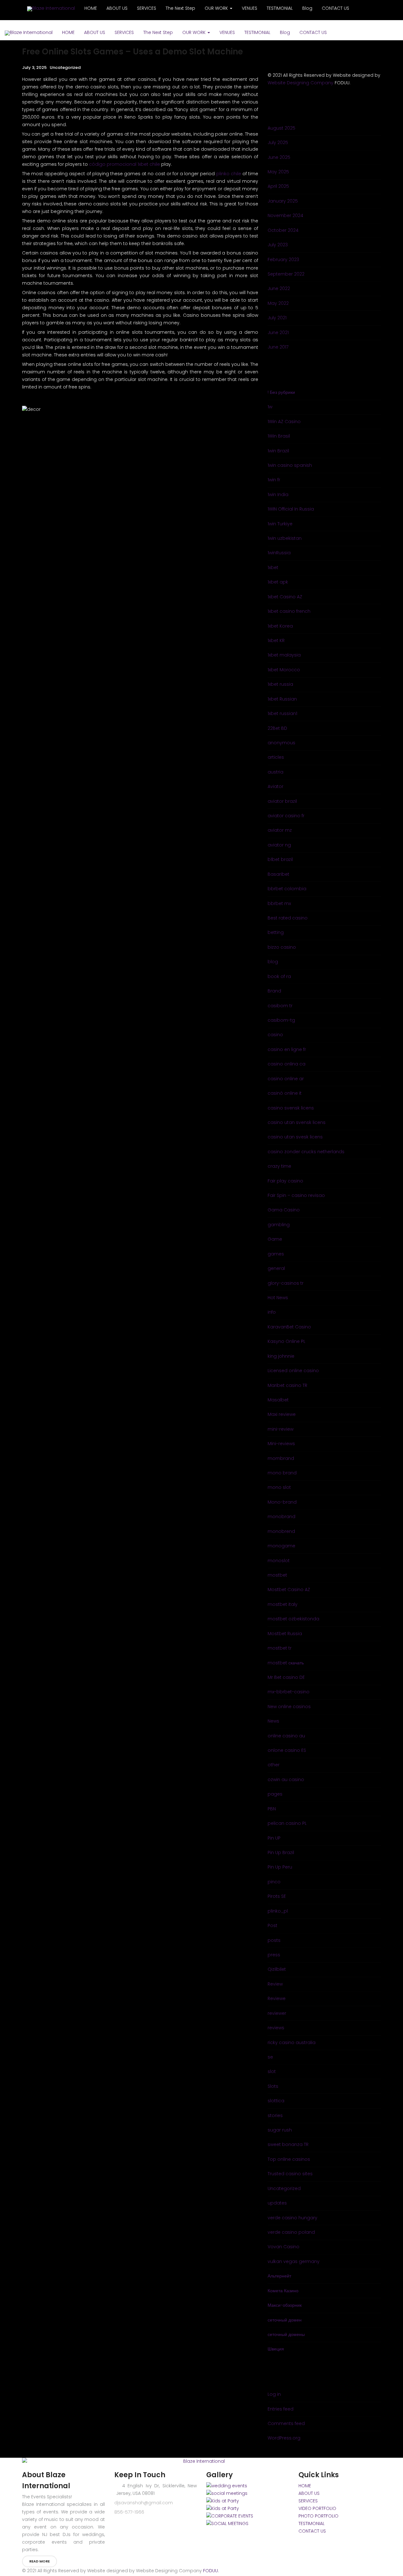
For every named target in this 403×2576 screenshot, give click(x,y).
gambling (279, 1225)
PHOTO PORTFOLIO (318, 2516)
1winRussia (279, 553)
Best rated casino (288, 918)
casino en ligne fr (287, 1049)
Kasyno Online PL (287, 1341)
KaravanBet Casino (289, 1327)
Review (275, 1984)
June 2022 (279, 288)
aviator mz (280, 830)
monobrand (281, 1517)
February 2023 (283, 260)
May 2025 (278, 172)
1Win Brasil (279, 436)
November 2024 (285, 215)
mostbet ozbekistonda (293, 1619)
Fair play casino (285, 1181)
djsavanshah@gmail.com (144, 2503)
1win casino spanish (290, 465)
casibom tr (280, 1006)
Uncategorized (65, 67)
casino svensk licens (291, 1108)
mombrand (281, 1458)
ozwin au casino (286, 1780)
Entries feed (281, 2409)
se (270, 2057)
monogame (281, 1546)
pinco (274, 1882)
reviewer (277, 2013)
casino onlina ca (287, 1064)
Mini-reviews (281, 1444)
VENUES (227, 32)
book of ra (279, 976)
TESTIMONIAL (257, 32)
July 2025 (278, 142)
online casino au (286, 1736)
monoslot (279, 1561)
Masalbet (278, 1400)
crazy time (279, 1166)
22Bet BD (277, 728)
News (273, 1721)
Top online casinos (289, 2159)
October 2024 (283, 230)
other (274, 1765)
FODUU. (211, 2571)
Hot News (278, 1298)
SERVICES (124, 32)
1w (270, 407)
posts (274, 1940)
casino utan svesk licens (295, 1137)
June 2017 (278, 347)
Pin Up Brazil (281, 1852)
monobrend (281, 1531)
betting (276, 932)
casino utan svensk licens (297, 1122)
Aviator (275, 786)
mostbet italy (283, 1604)
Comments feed (286, 2423)
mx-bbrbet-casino (289, 1692)
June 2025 (279, 157)
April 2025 (278, 186)
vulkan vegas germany (294, 2261)
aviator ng (279, 845)
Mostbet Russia (285, 1634)
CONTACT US (313, 32)
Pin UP (274, 1838)
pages (275, 1794)
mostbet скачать (286, 1663)
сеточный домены (286, 2334)
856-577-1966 (129, 2512)
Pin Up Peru (280, 1867)
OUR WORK (195, 32)
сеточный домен (285, 2320)
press (274, 1955)
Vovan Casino (284, 2247)
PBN (272, 1809)
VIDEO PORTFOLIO (317, 2508)
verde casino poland (291, 2232)
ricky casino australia (292, 2042)
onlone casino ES (287, 1750)
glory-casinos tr (286, 1283)
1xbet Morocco (284, 670)
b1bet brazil (280, 859)
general (276, 1268)
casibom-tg (281, 1020)
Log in (274, 2394)
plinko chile (229, 174)
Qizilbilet (277, 1969)
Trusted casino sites (290, 2174)
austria (275, 772)
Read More (40, 2561)
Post (272, 1925)
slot (272, 2071)
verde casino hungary (292, 2218)
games (276, 1254)
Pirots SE (277, 1896)
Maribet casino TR (287, 1385)
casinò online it (285, 1093)
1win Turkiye (280, 524)
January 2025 (283, 201)
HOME (68, 32)
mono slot (279, 1487)
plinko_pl (278, 1911)
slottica (276, 2101)
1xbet (273, 567)
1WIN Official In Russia (291, 509)
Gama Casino (284, 1210)
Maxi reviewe (282, 1414)
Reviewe (277, 1998)
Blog (285, 32)
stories (275, 2115)
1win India (278, 495)
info (272, 1312)
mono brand (282, 1473)
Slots (273, 2086)
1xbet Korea (280, 626)
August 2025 (281, 128)
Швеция (276, 2349)
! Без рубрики (281, 392)
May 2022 (278, 303)
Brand (274, 991)
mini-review (281, 1429)
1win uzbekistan (285, 538)
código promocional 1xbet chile (125, 164)
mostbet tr (280, 1648)
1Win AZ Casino (284, 422)
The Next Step (158, 32)
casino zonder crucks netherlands (306, 1152)
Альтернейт (279, 2276)
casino (275, 1035)
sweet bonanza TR (288, 2144)
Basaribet (278, 874)
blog (273, 962)
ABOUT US (95, 32)
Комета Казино (283, 2291)
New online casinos (289, 1707)
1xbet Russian (282, 699)
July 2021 (277, 318)
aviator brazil (282, 801)
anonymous (281, 743)
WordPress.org (284, 2438)
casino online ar (286, 1079)
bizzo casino (282, 947)
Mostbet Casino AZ (289, 1590)
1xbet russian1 (282, 713)
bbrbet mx (279, 903)
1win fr (274, 480)
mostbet (277, 1575)
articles (276, 757)
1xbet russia (280, 684)
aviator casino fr (286, 816)
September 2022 (286, 274)
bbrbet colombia (287, 889)
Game (275, 1239)
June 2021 (278, 332)
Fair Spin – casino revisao (296, 1195)
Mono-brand (282, 1502)
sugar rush (280, 2130)
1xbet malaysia (284, 655)
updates (277, 2203)
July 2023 (278, 245)
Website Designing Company (301, 83)
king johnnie (281, 1356)
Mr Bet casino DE (286, 1677)
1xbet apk (278, 582)
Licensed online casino (293, 1371)
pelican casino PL (287, 1823)
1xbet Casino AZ (285, 597)
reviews (276, 2028)
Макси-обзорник (285, 2305)
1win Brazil (278, 451)
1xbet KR (276, 640)
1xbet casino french (289, 611)
